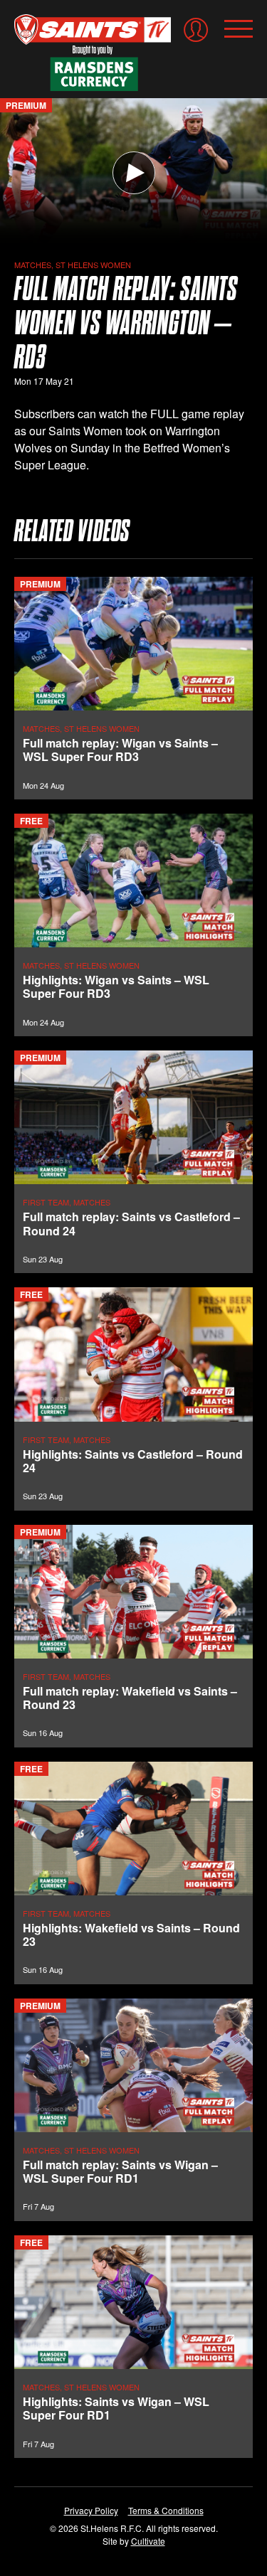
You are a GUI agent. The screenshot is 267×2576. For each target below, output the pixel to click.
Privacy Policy (91, 2510)
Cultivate (148, 2541)
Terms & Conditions (166, 2510)
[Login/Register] (196, 30)
